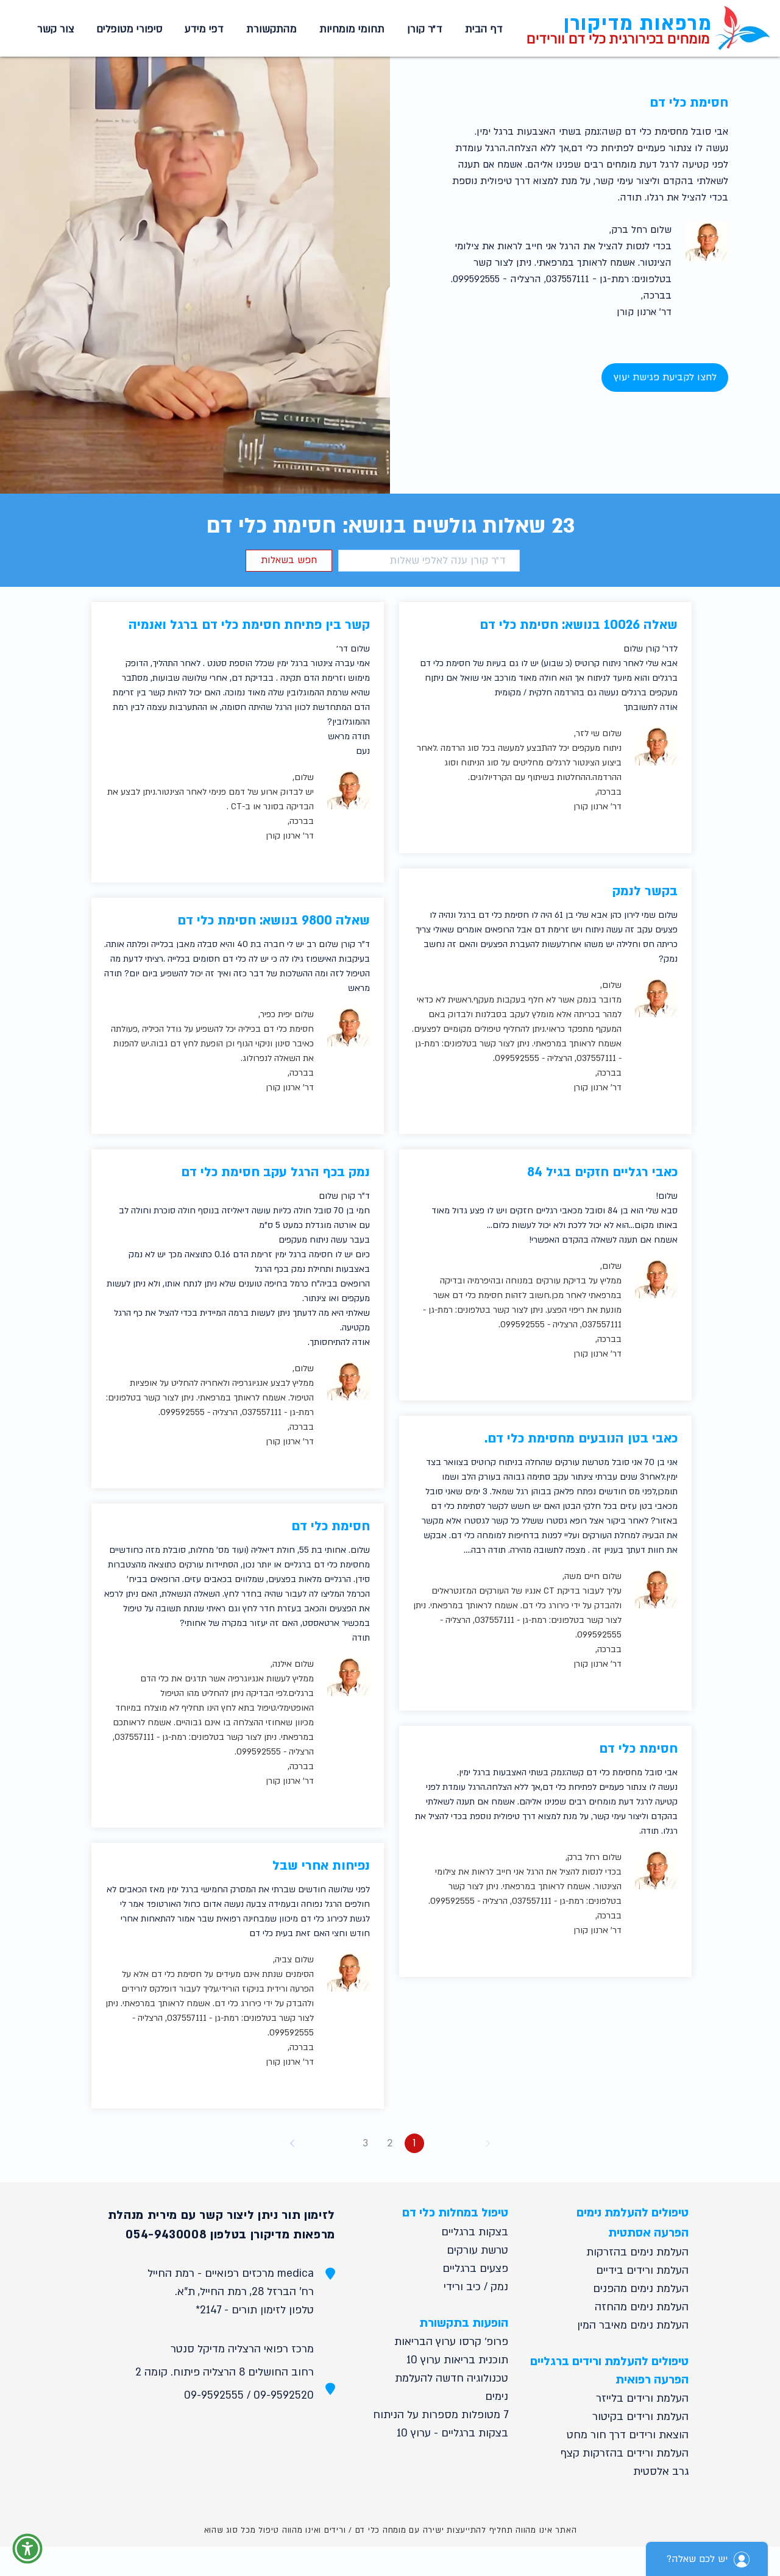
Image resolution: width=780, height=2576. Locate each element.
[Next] (292, 2143)
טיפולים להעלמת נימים (633, 2213)
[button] (350, 29)
